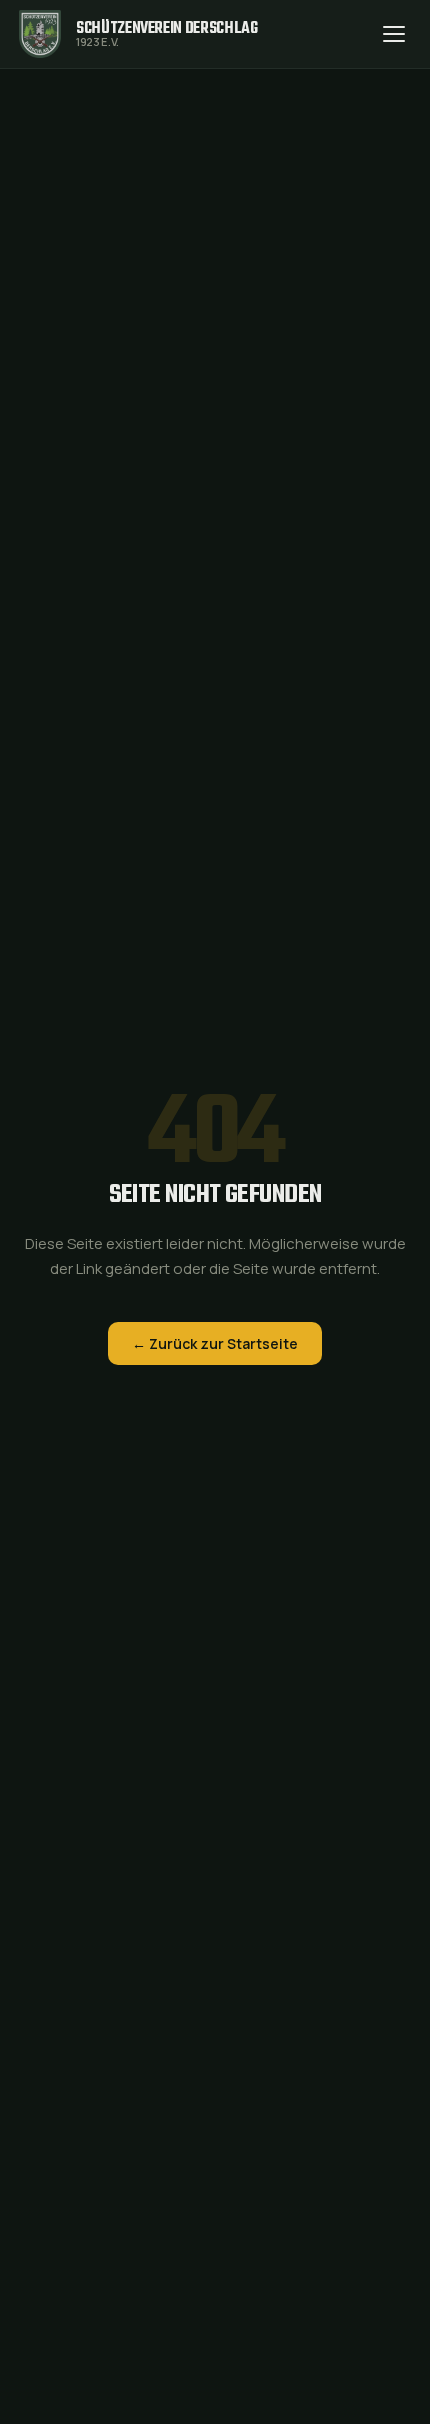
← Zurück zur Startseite (215, 1343)
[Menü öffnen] (394, 34)
